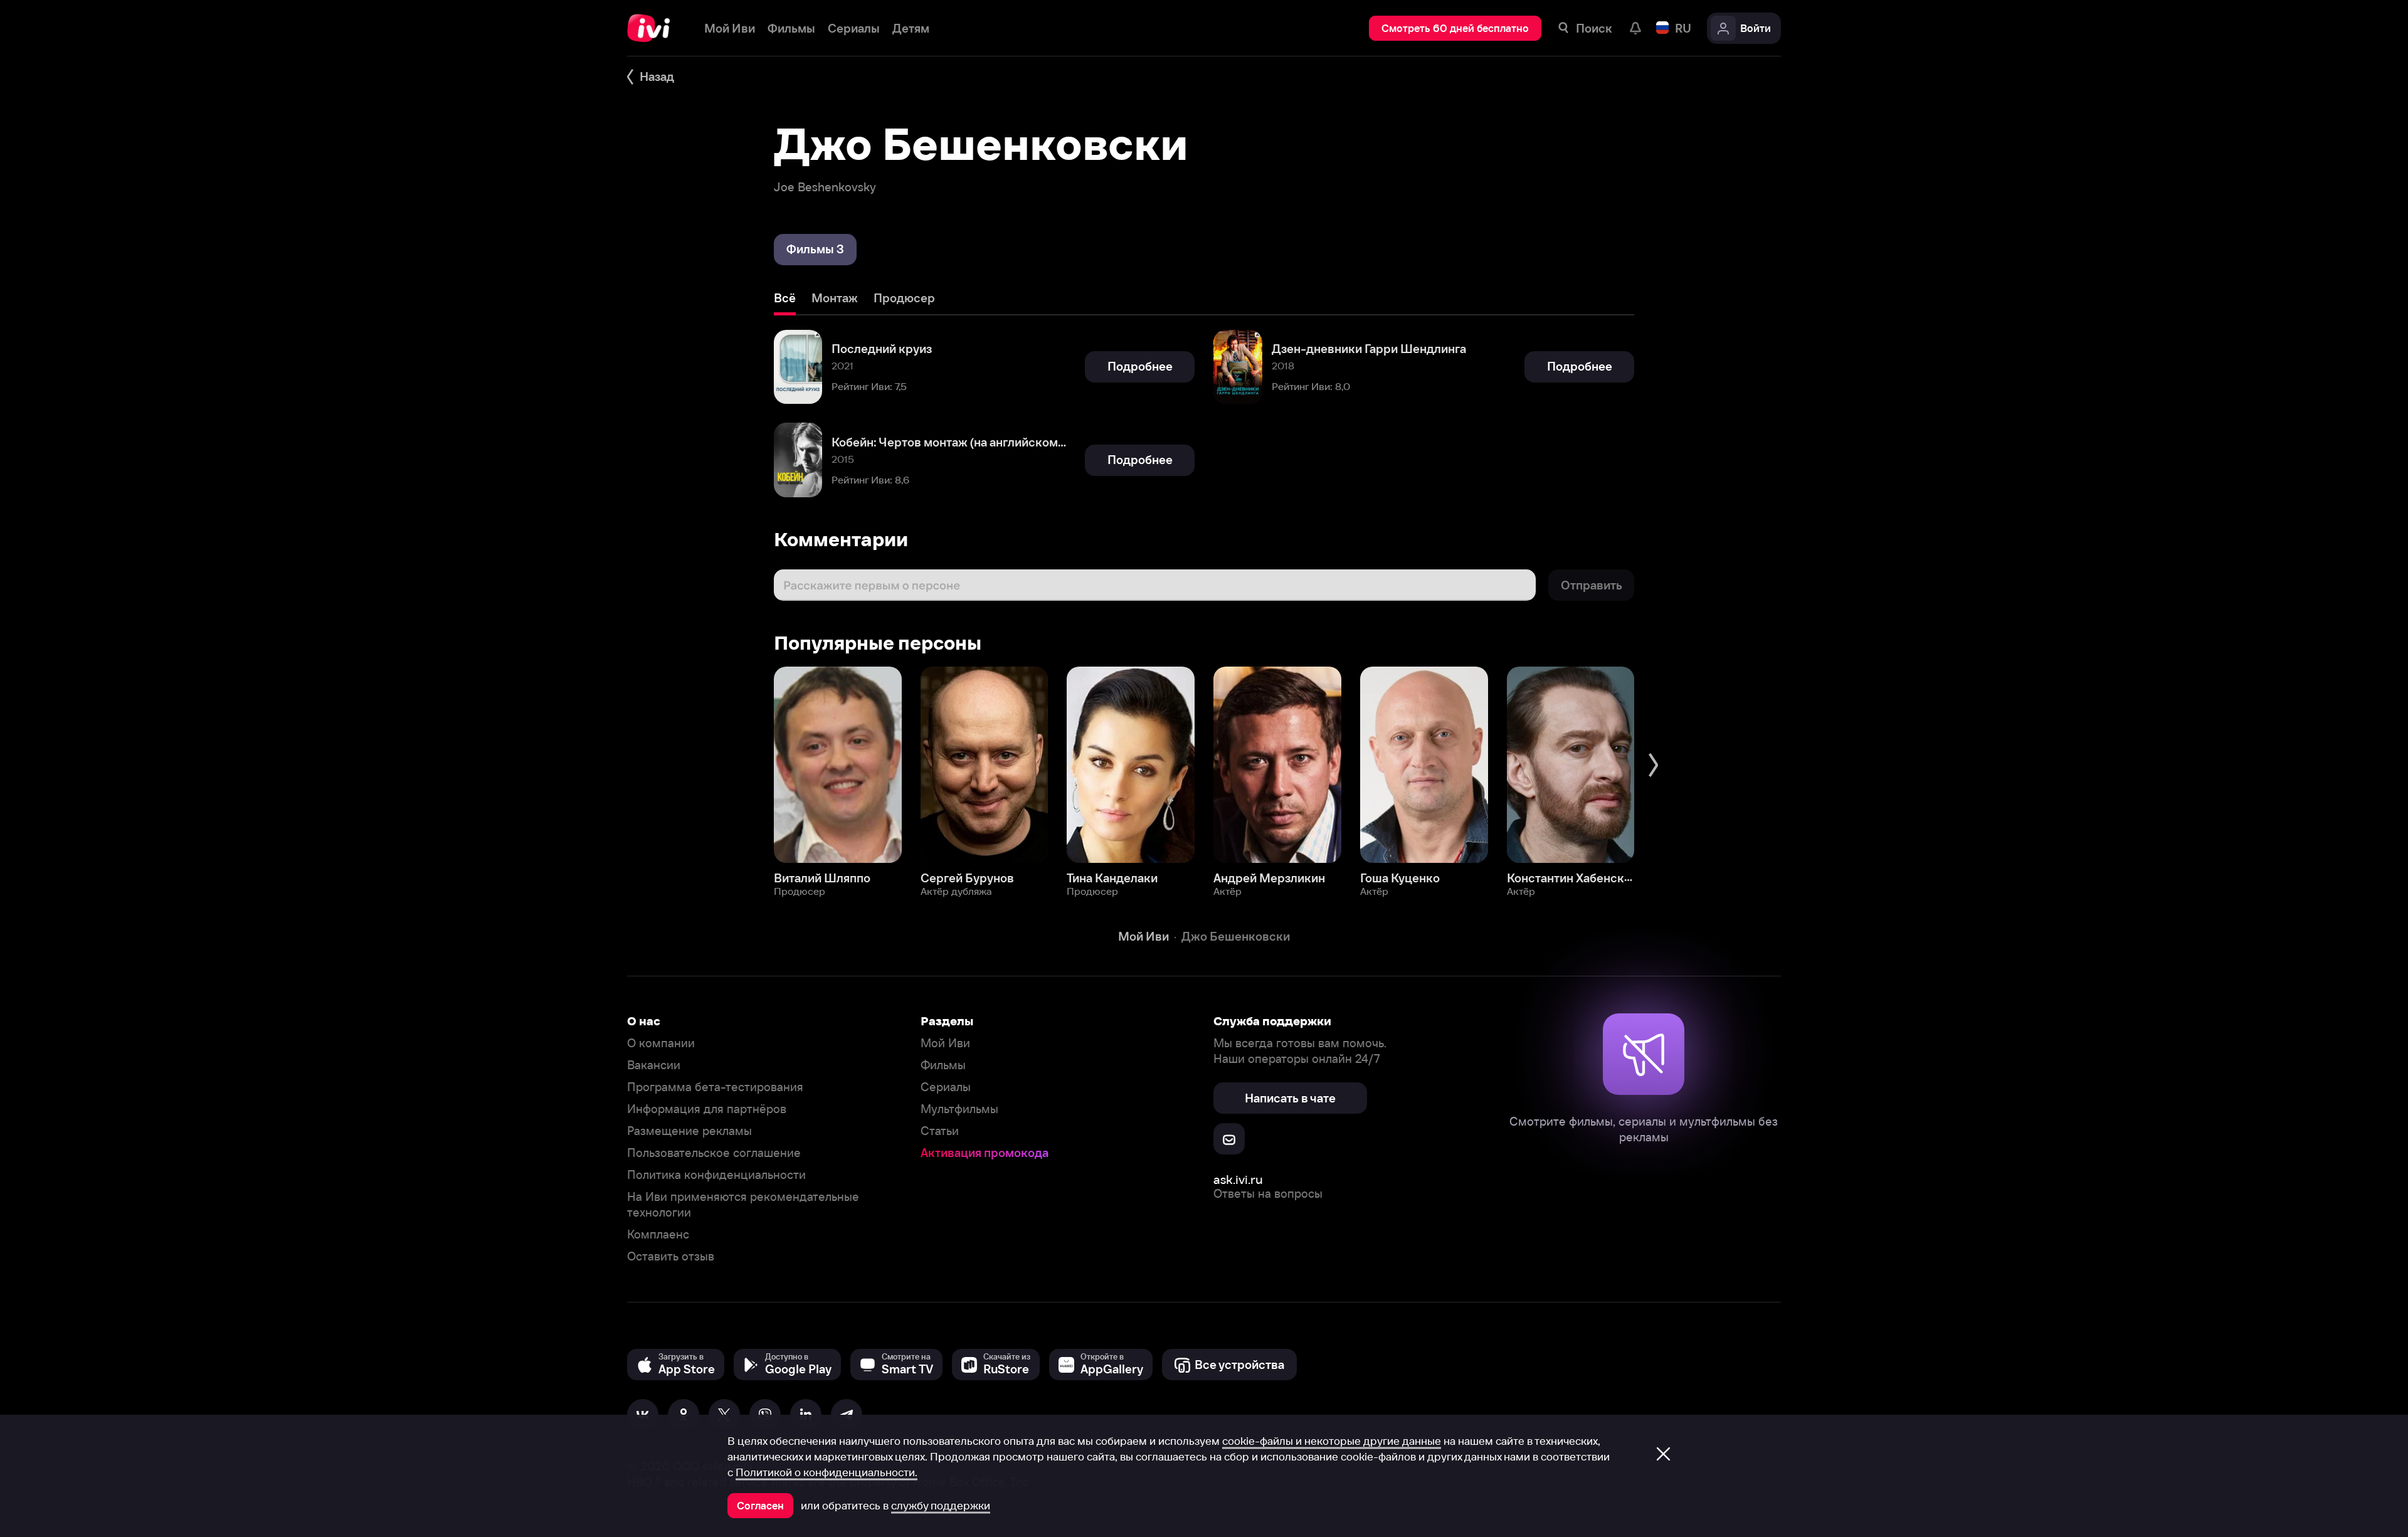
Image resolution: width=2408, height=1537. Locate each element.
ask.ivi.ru (1238, 1179)
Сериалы (946, 1087)
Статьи (940, 1131)
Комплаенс (658, 1234)
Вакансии (654, 1065)
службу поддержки (941, 1506)
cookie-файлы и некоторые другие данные (1332, 1441)
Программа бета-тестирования (715, 1087)
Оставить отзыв (671, 1256)
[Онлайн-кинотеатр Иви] (653, 28)
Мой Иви (945, 1043)
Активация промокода (985, 1153)
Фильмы (943, 1065)
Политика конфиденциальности (716, 1175)
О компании (661, 1043)
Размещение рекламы (689, 1131)
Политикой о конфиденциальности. (826, 1472)
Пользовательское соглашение (714, 1153)
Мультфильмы (959, 1109)
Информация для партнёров (707, 1109)
